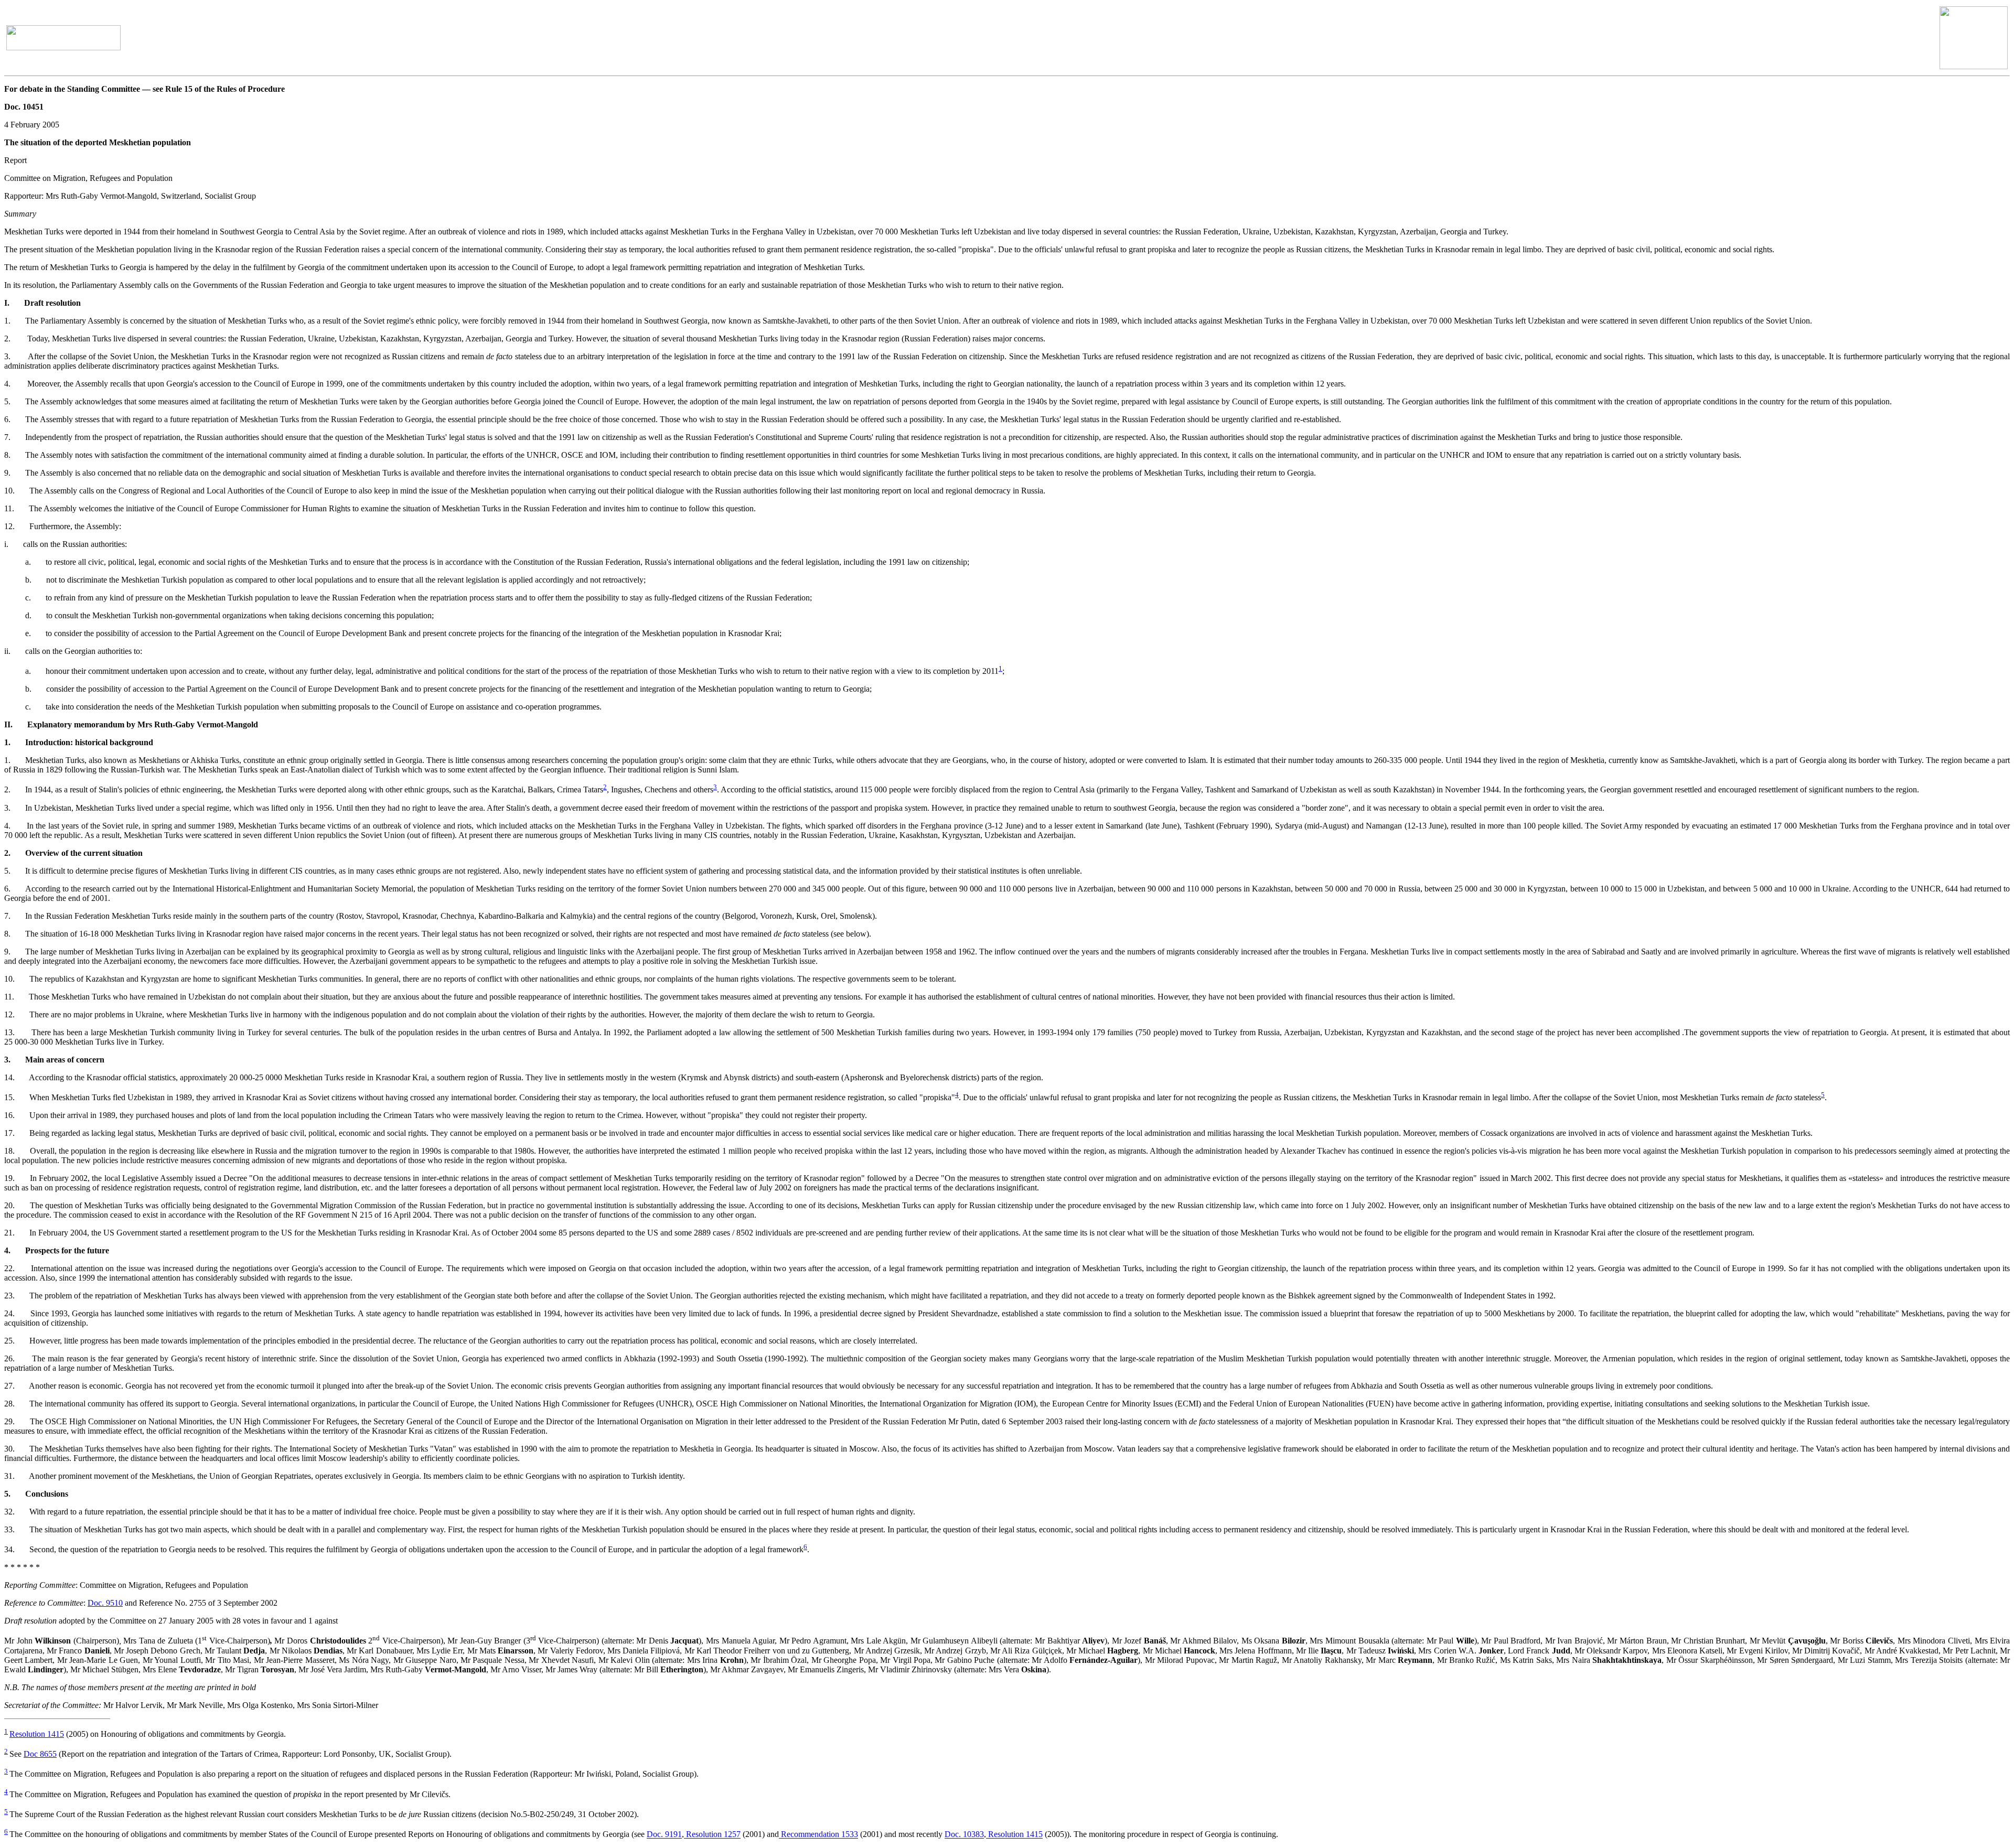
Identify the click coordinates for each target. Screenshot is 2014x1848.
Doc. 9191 (664, 1835)
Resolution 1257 (712, 1835)
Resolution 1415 (37, 1734)
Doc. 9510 (105, 1603)
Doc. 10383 (964, 1835)
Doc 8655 (40, 1754)
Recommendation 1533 (818, 1835)
